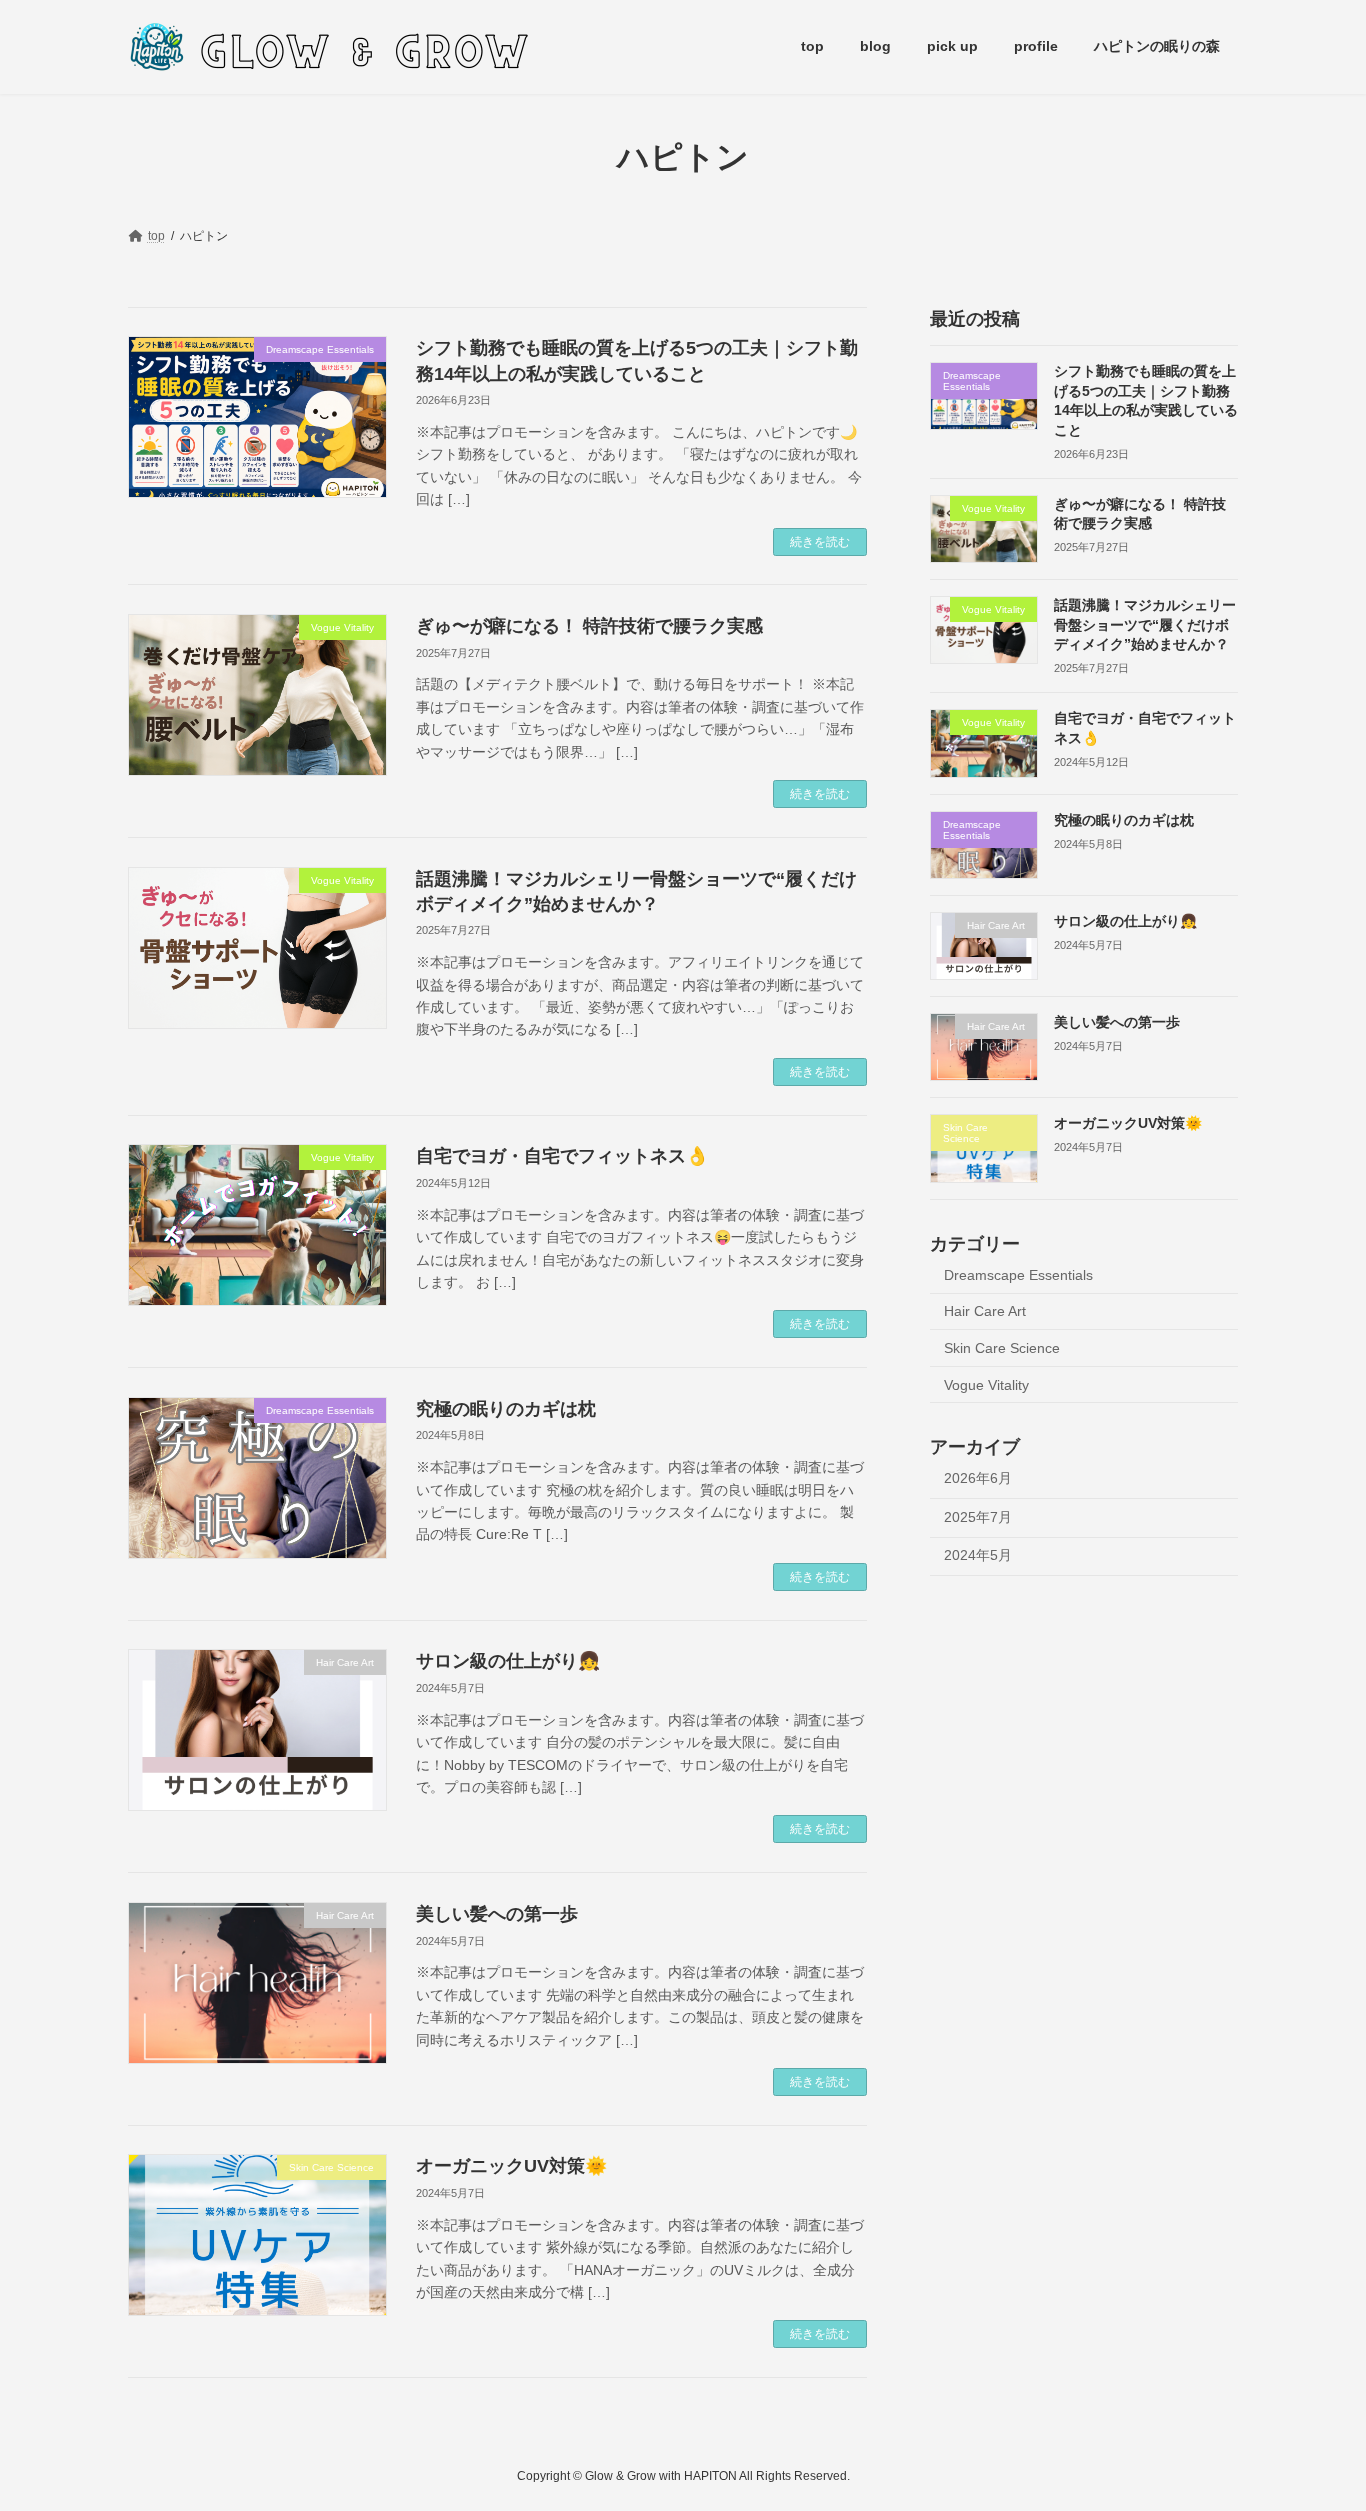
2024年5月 (978, 1555)
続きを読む (820, 542)
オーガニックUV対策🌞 (511, 2166)
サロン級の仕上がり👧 (508, 1661)
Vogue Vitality (986, 1384)
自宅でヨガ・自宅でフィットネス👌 (562, 1156)
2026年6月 (978, 1478)
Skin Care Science (1002, 1348)
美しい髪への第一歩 (497, 1914)
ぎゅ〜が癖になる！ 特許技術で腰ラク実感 (589, 626)
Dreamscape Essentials (1018, 1274)
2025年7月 (978, 1516)
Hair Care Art (985, 1311)
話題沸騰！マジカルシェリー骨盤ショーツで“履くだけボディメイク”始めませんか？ (1145, 624)
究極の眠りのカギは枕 (506, 1409)
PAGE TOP (1315, 2417)
